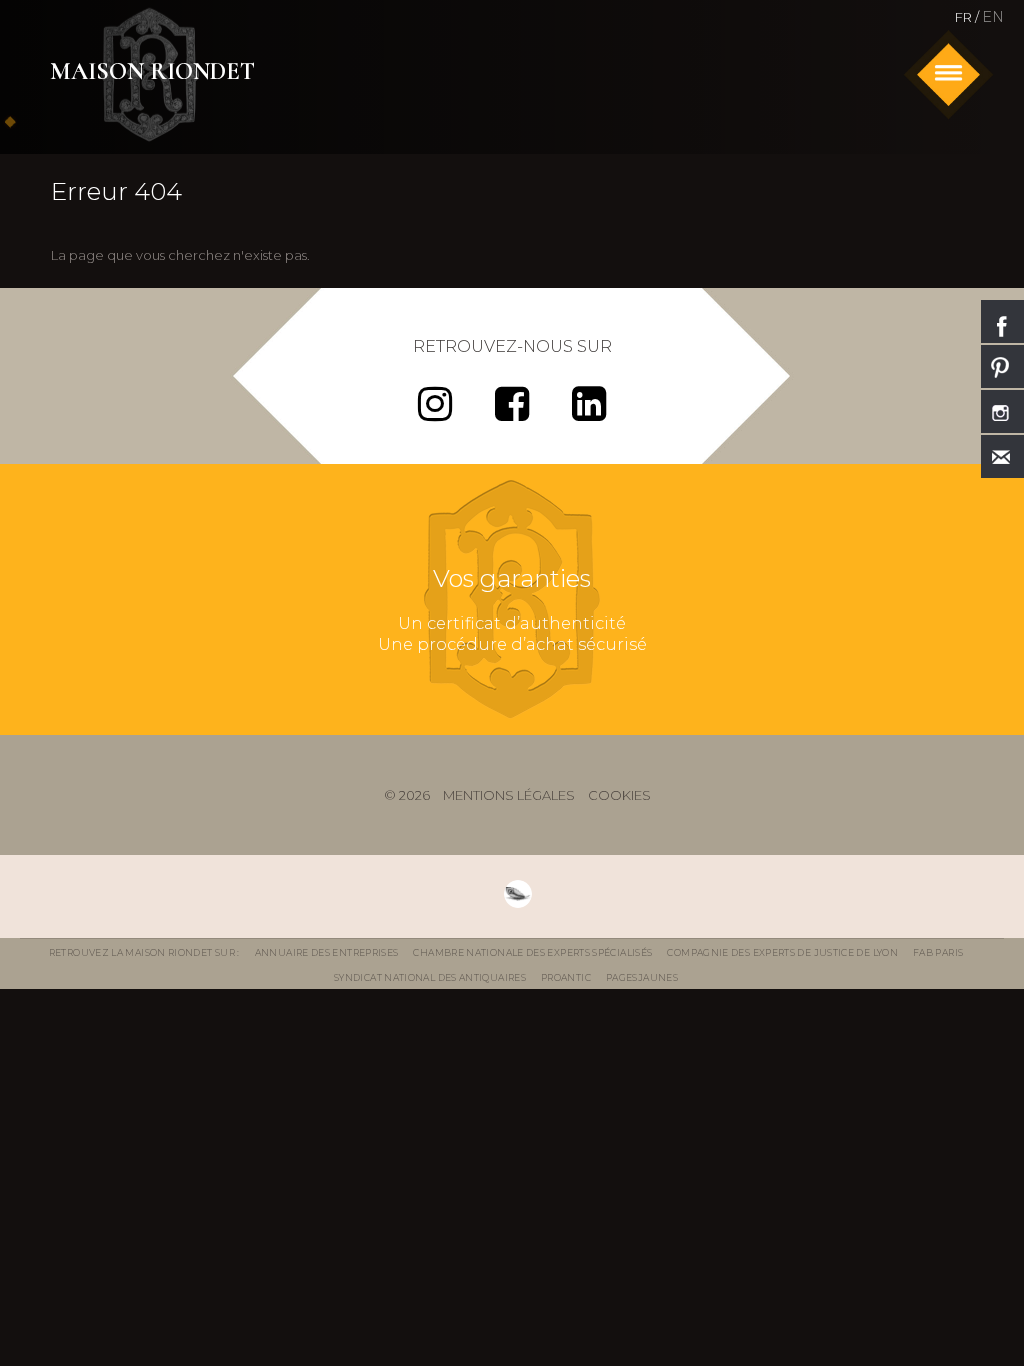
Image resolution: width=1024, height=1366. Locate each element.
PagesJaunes (642, 977)
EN (993, 17)
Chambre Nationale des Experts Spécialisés (532, 952)
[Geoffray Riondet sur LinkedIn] (589, 413)
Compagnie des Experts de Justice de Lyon (782, 952)
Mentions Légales (509, 795)
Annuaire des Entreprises (327, 952)
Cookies (619, 795)
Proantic (566, 977)
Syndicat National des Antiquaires (430, 977)
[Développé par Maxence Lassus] (518, 894)
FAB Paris (938, 952)
